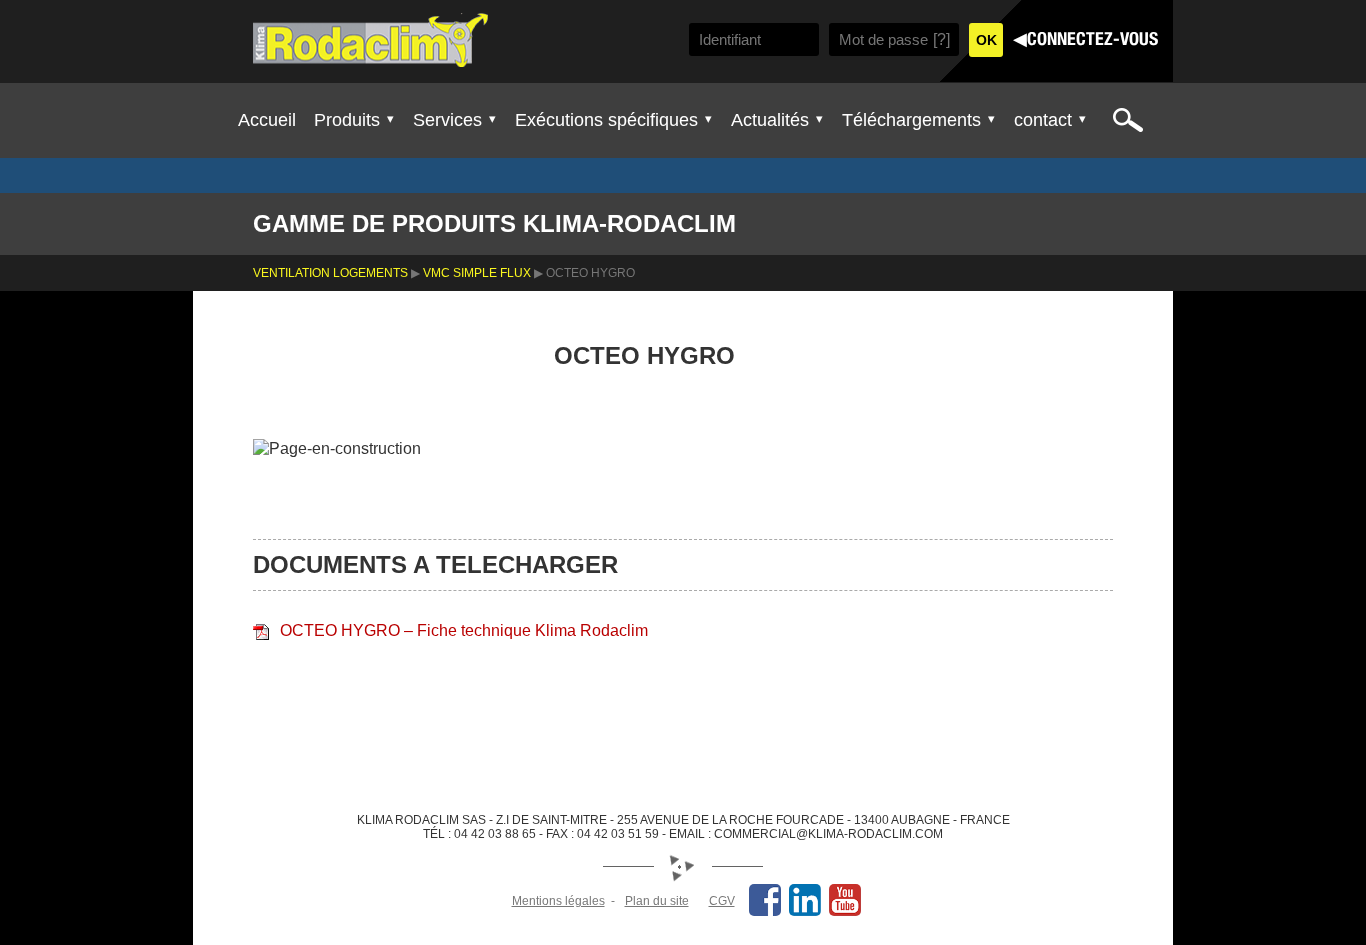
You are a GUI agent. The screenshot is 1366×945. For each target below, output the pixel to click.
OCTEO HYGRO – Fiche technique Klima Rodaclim (464, 630)
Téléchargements (911, 120)
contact (1043, 120)
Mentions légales (558, 901)
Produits (347, 120)
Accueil (267, 120)
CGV (722, 901)
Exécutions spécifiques (606, 120)
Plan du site (657, 901)
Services (447, 120)
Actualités (770, 120)
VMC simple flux (477, 273)
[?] (941, 39)
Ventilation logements (330, 273)
